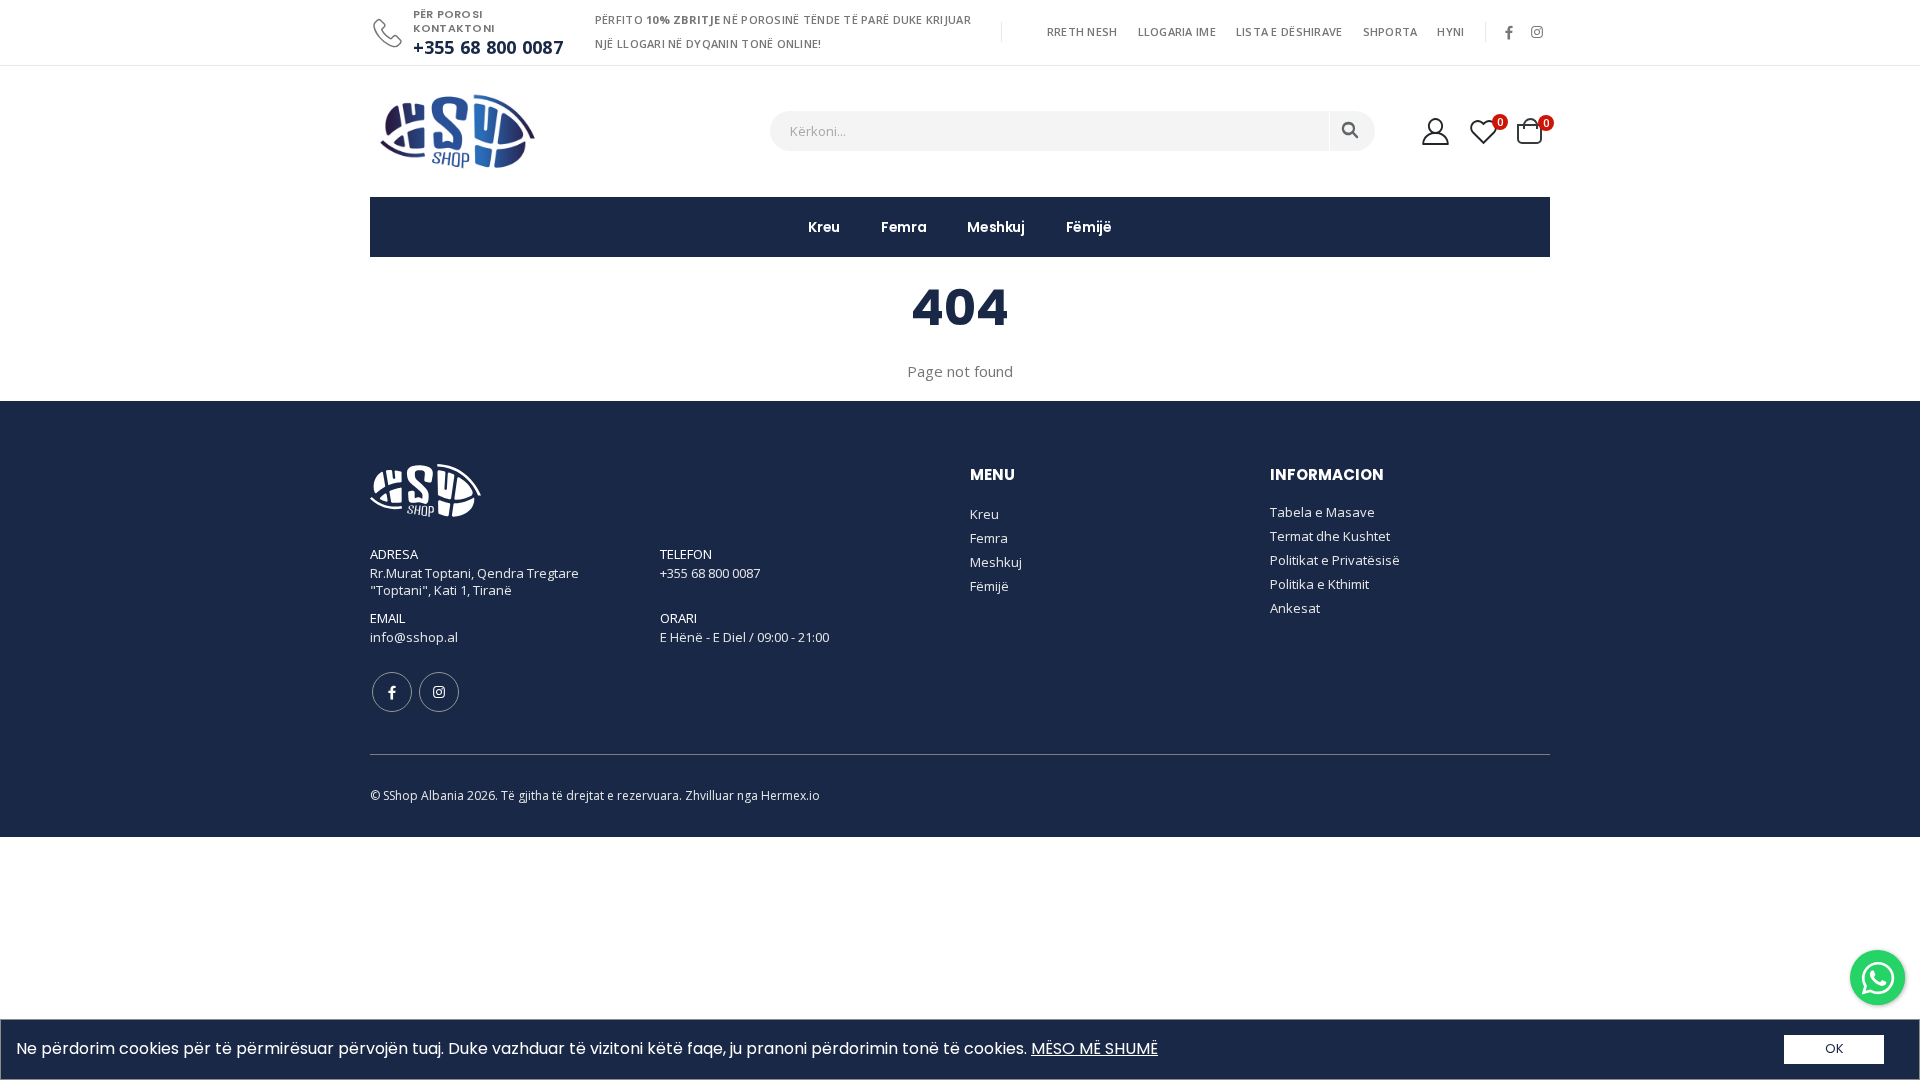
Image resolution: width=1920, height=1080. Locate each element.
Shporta (1390, 31)
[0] (1480, 131)
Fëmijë (1089, 227)
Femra (903, 227)
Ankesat (1295, 608)
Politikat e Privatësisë (1335, 560)
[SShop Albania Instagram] (1537, 31)
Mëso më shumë (1094, 1048)
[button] (1532, 131)
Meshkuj (996, 227)
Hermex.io (790, 795)
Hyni (1450, 31)
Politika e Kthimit (1319, 584)
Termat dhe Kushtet (1330, 536)
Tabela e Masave (1322, 512)
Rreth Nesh (1082, 31)
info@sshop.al (414, 637)
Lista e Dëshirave (1289, 31)
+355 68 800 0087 (488, 47)
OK (1834, 1048)
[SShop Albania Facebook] (1508, 31)
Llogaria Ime (1177, 31)
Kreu (824, 227)
